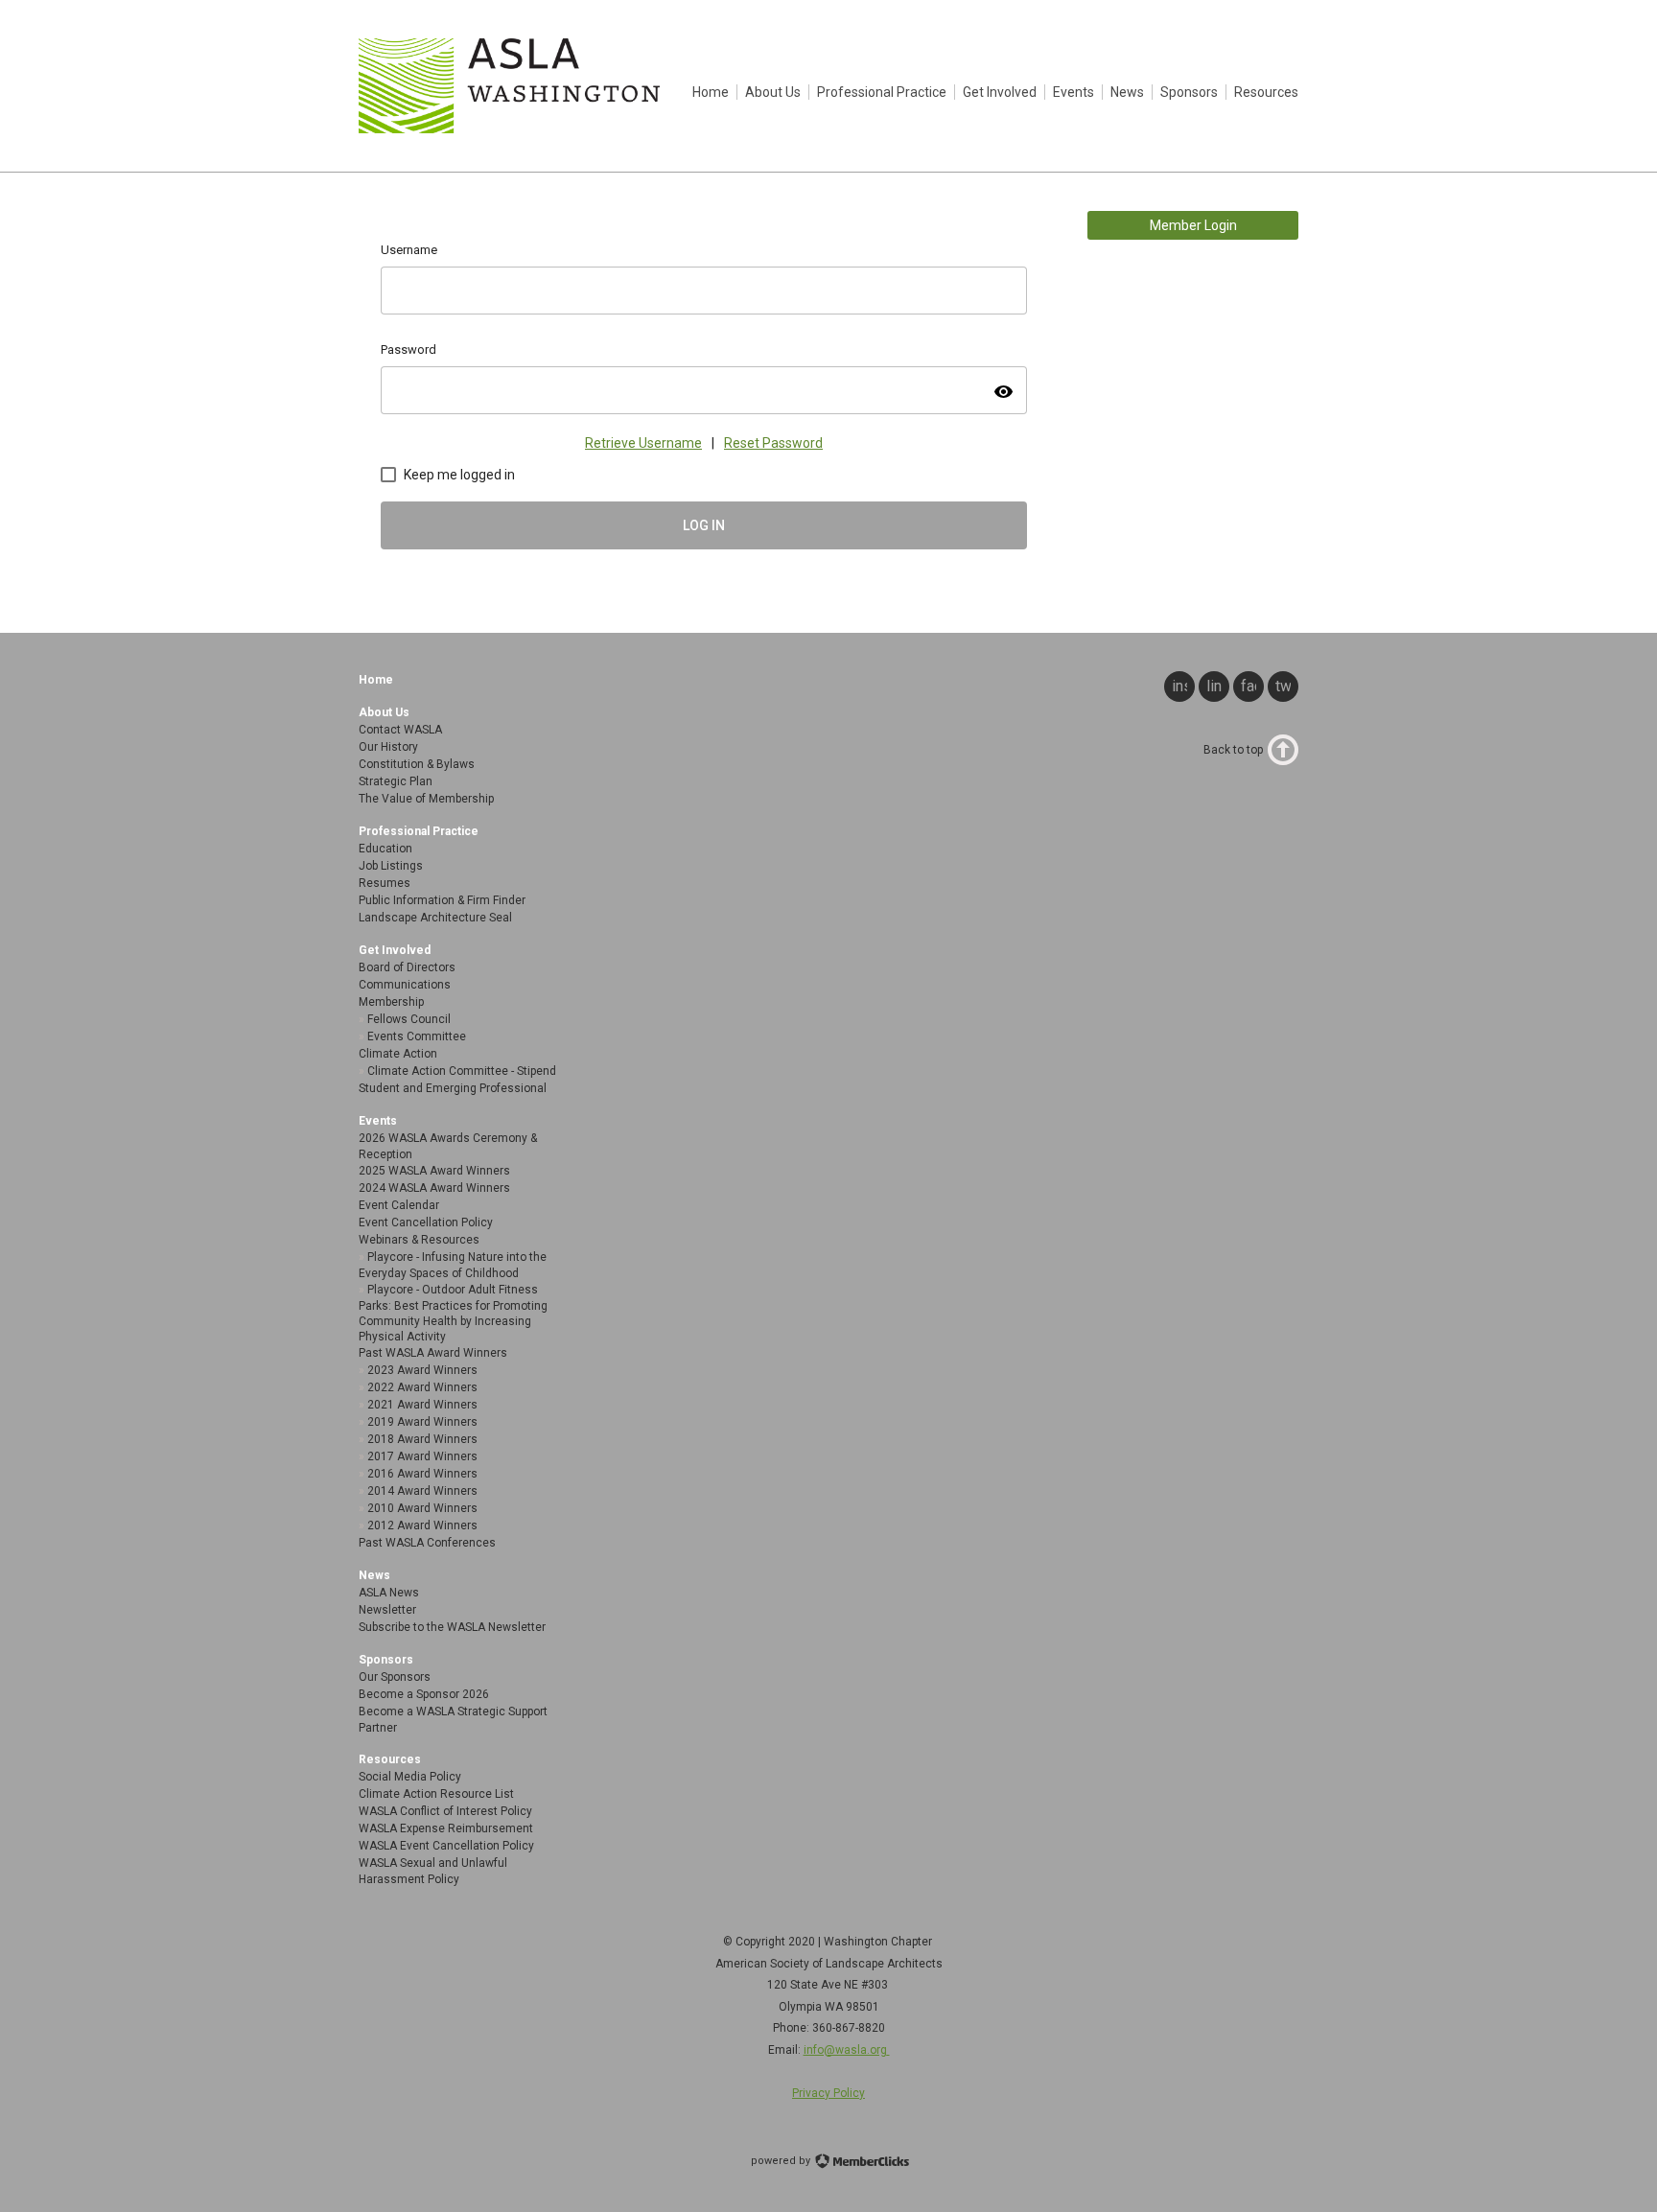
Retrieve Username (643, 443)
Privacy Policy (828, 2093)
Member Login (1193, 225)
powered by (782, 2161)
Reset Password (773, 443)
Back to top (1233, 750)
